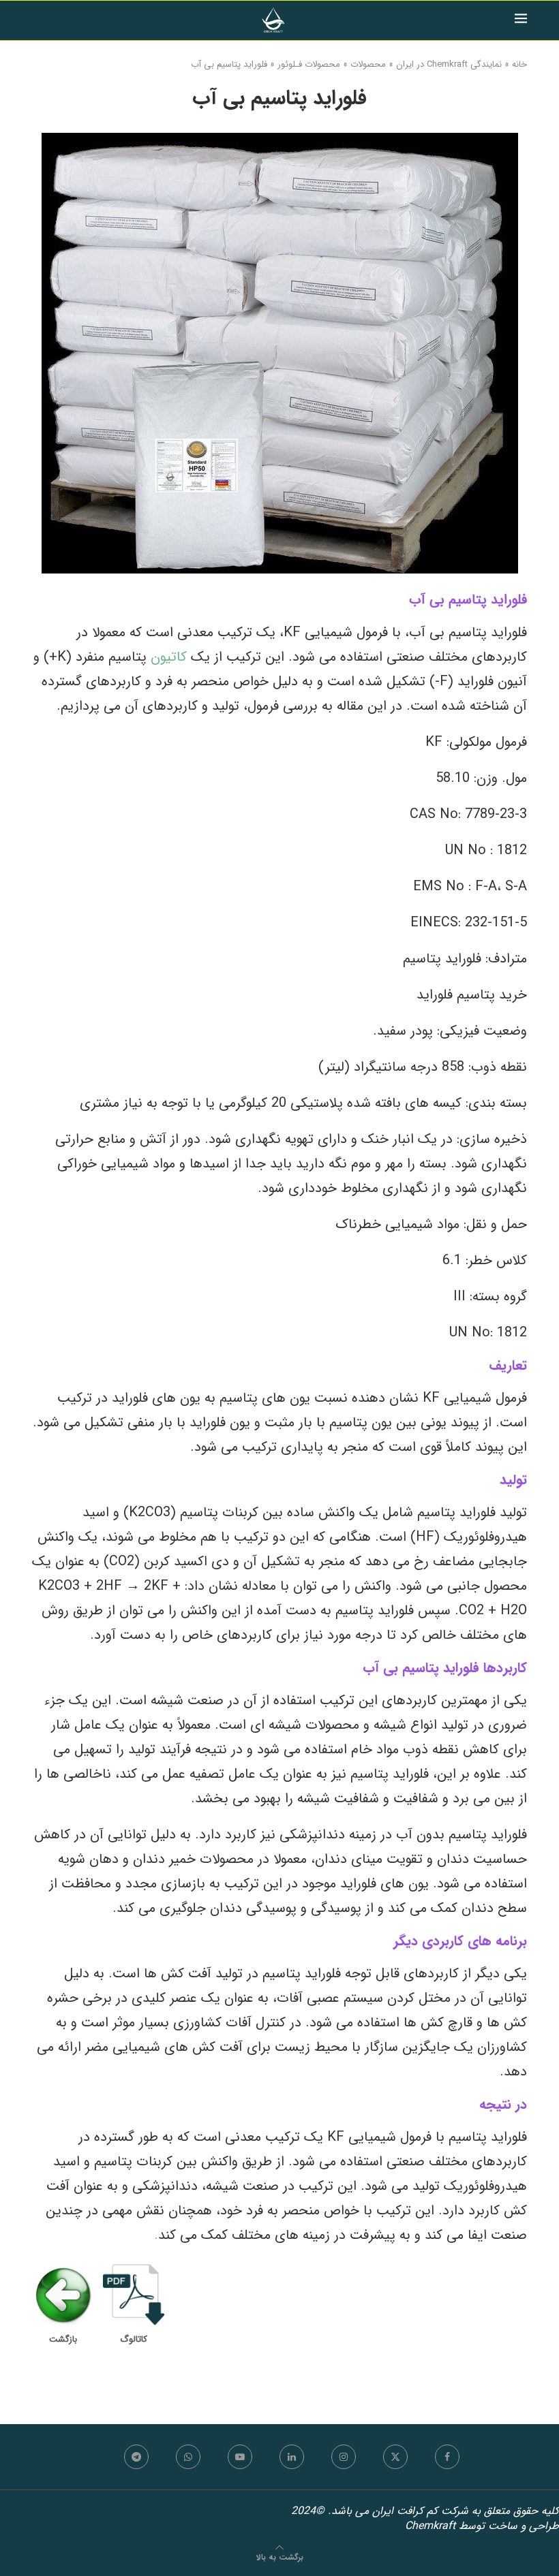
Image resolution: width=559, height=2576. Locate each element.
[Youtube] (240, 2457)
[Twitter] (395, 2457)
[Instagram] (344, 2457)
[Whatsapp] (188, 2457)
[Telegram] (136, 2457)
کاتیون (167, 657)
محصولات (368, 65)
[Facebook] (447, 2457)
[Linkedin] (292, 2457)
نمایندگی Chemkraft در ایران (449, 65)
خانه (519, 65)
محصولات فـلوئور (309, 65)
